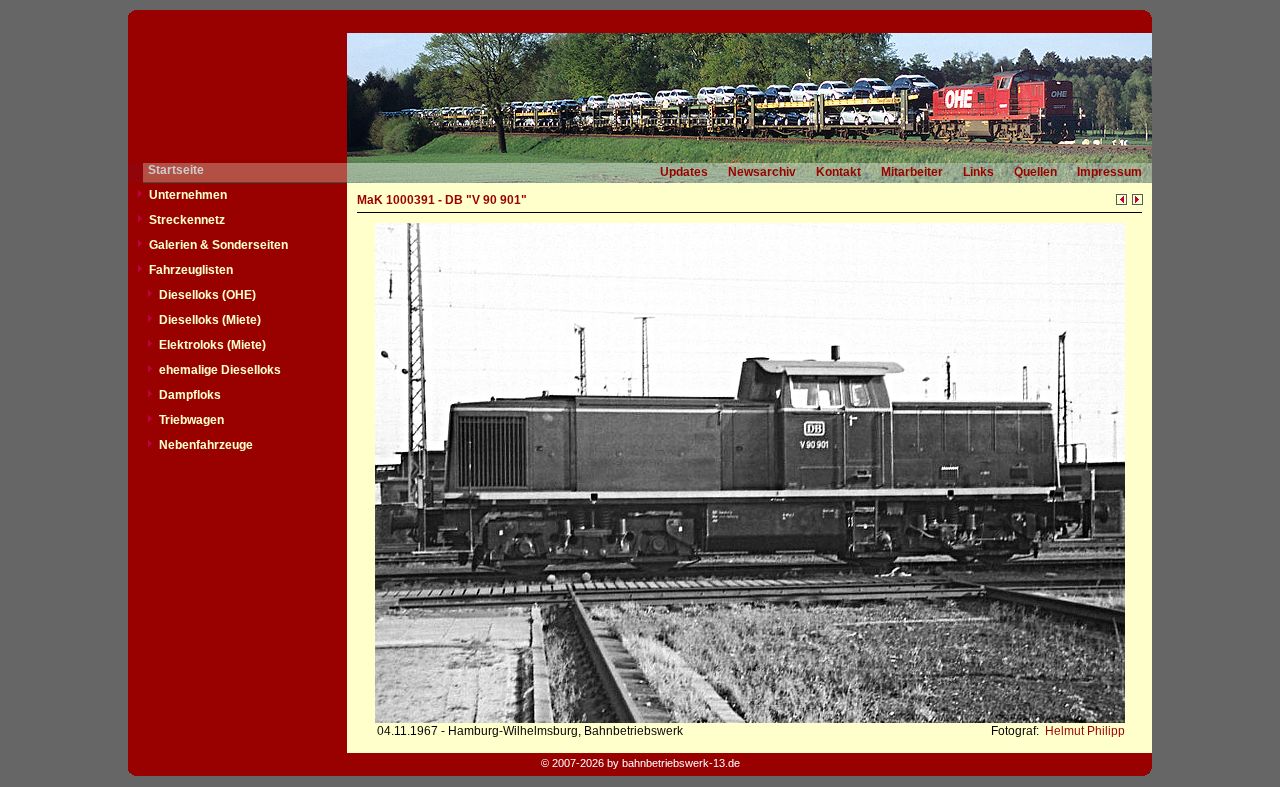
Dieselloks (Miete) (210, 320)
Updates (684, 172)
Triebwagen (191, 420)
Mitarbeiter (912, 172)
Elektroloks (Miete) (212, 345)
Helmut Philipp (1083, 731)
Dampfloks (190, 395)
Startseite (176, 170)
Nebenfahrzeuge (206, 445)
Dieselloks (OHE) (207, 295)
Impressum (1109, 172)
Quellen (1035, 172)
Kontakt (838, 172)
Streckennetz (187, 220)
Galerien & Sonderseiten (218, 245)
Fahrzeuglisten (191, 270)
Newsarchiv (762, 172)
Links (978, 172)
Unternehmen (188, 195)
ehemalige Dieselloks (220, 370)
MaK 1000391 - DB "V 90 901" (442, 200)
